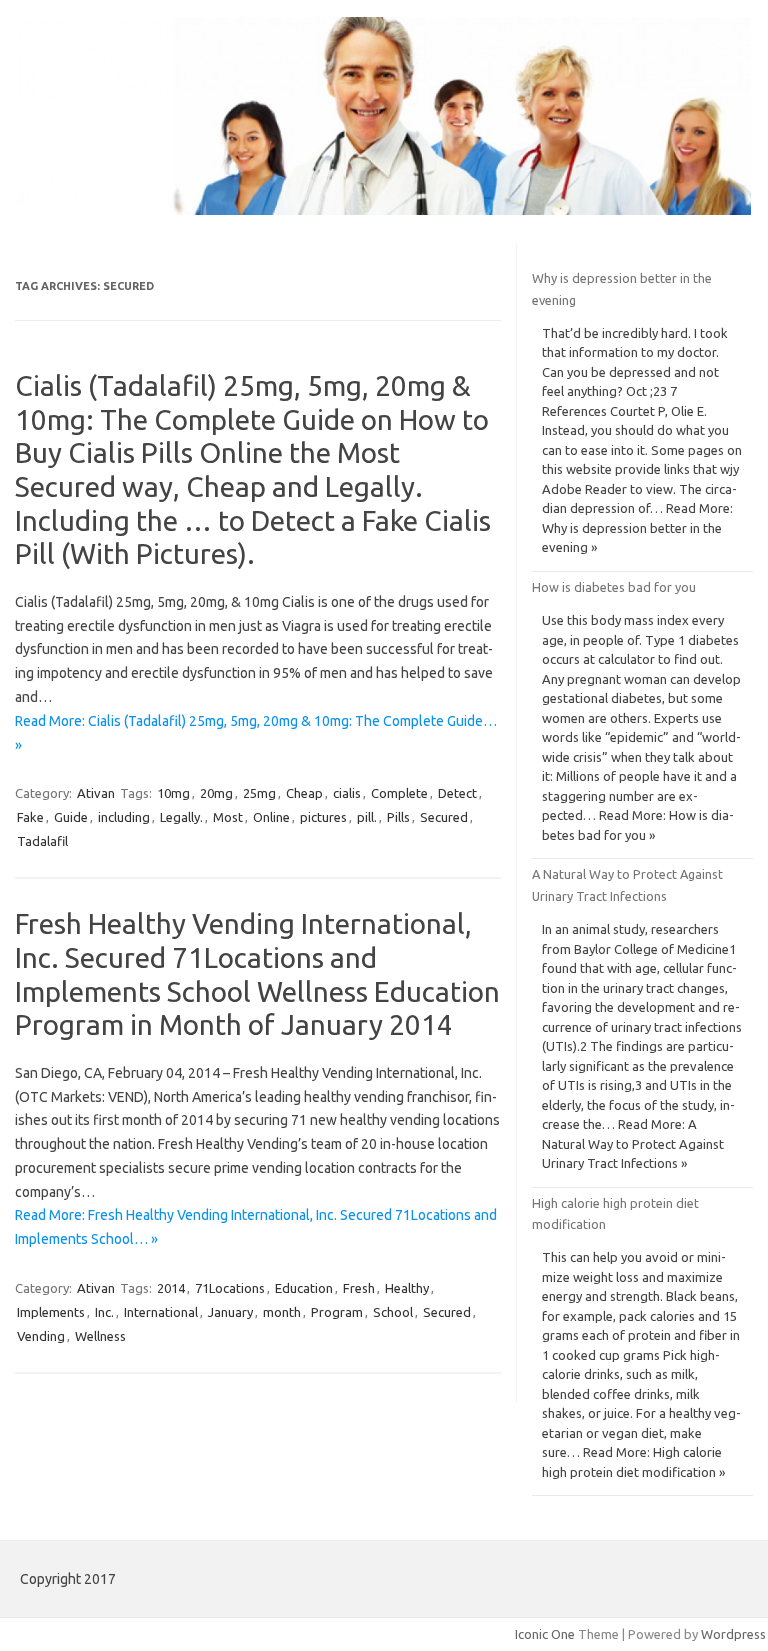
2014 (171, 1288)
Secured (444, 817)
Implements (51, 1312)
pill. (367, 817)
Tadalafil (42, 841)
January (230, 1312)
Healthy (407, 1288)
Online (271, 817)
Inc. (104, 1312)
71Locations (230, 1288)
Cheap (304, 793)
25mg (259, 793)
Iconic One (545, 1634)
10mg (173, 793)
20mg (216, 793)
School (393, 1312)
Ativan (96, 793)
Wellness (100, 1336)
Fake (30, 817)
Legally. (181, 817)
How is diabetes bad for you (614, 587)
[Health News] (384, 210)
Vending (41, 1336)
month (282, 1312)
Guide (71, 817)
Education (304, 1288)
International (161, 1312)
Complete (399, 793)
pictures (323, 817)
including (124, 817)
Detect (457, 793)
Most (228, 817)
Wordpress (733, 1634)
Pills (398, 817)
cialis (347, 793)
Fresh (359, 1288)
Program (337, 1312)
